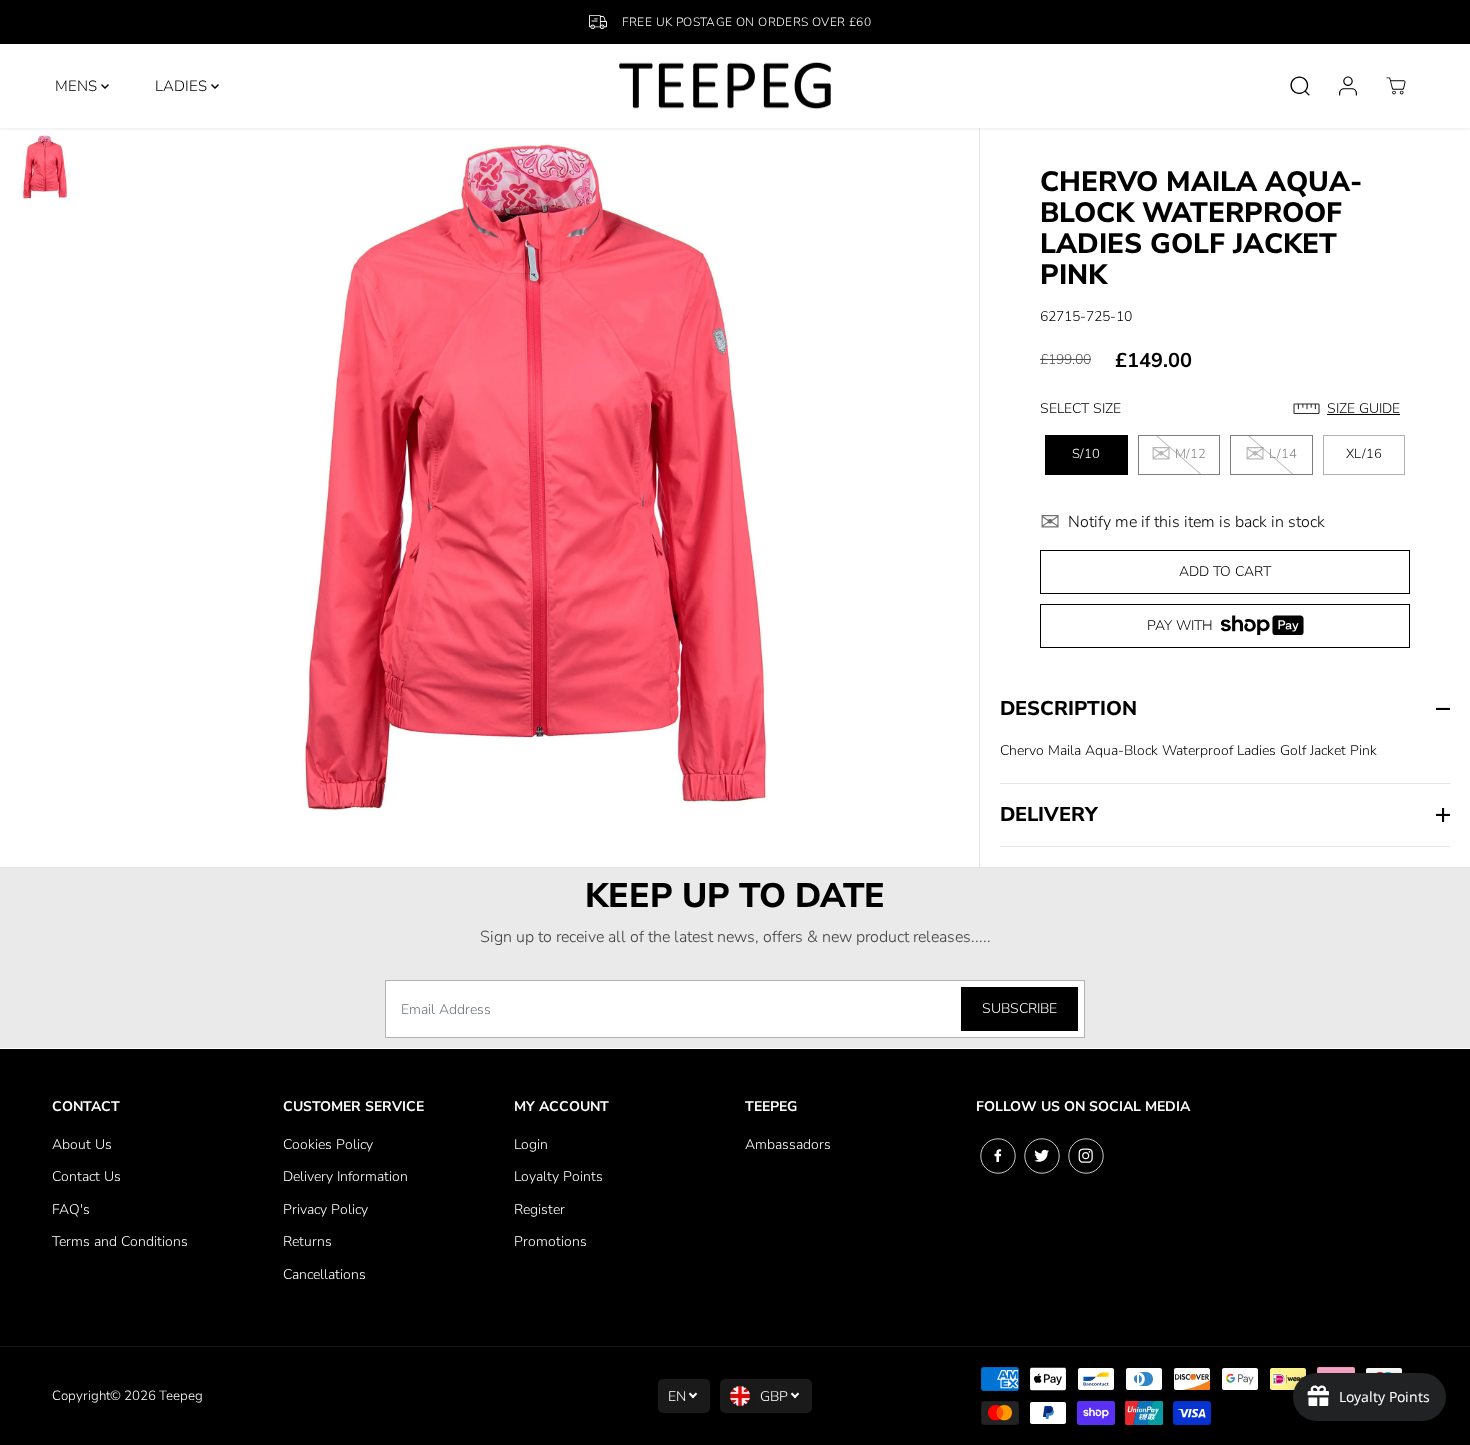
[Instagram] (1086, 1156)
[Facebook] (998, 1156)
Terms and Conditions (120, 1241)
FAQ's (71, 1209)
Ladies (183, 86)
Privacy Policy (325, 1209)
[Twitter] (1042, 1156)
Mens (78, 86)
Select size (1080, 408)
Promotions (550, 1241)
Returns (307, 1241)
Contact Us (86, 1176)
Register (539, 1209)
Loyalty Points (558, 1176)
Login (531, 1144)
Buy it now (1225, 632)
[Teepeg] (725, 86)
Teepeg (181, 1396)
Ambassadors (788, 1144)
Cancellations (324, 1274)
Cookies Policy (328, 1144)
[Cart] (1396, 86)
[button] (1351, 409)
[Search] (1300, 86)
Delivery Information (345, 1176)
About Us (82, 1144)
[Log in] (1348, 86)
